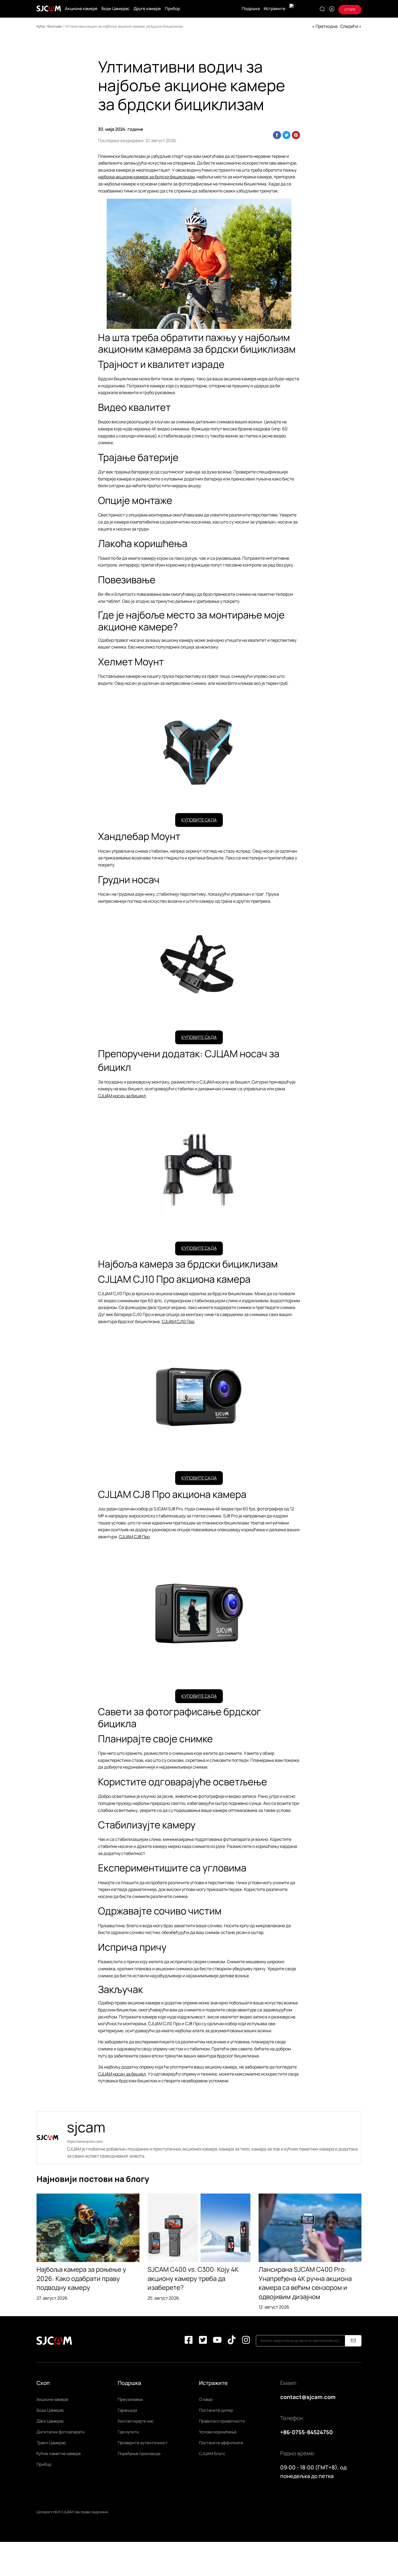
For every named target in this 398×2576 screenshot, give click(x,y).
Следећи (349, 26)
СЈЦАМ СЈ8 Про (134, 1537)
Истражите (275, 9)
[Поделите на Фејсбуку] (277, 135)
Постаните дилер (216, 2410)
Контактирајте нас (136, 2421)
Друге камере (147, 9)
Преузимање (130, 2399)
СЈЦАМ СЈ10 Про (178, 1321)
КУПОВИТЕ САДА (199, 820)
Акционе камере (81, 9)
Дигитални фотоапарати (61, 2432)
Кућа (40, 26)
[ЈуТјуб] (217, 2341)
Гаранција (127, 2410)
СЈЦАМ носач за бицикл (122, 1096)
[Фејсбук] (189, 2341)
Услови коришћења (218, 2432)
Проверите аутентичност (143, 2443)
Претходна (327, 26)
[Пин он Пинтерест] (296, 135)
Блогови (55, 26)
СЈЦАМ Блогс (212, 2454)
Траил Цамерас (51, 2443)
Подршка (251, 9)
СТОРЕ (350, 10)
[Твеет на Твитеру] (286, 135)
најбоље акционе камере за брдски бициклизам (146, 177)
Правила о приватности (222, 2421)
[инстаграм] (246, 2341)
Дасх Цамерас (50, 2421)
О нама (206, 2399)
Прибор (172, 9)
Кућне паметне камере (59, 2454)
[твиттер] (203, 2341)
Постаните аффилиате (221, 2443)
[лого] (49, 9)
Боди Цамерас (115, 9)
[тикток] (232, 2341)
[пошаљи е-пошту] (353, 2341)
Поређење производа (139, 2454)
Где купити (128, 2432)
